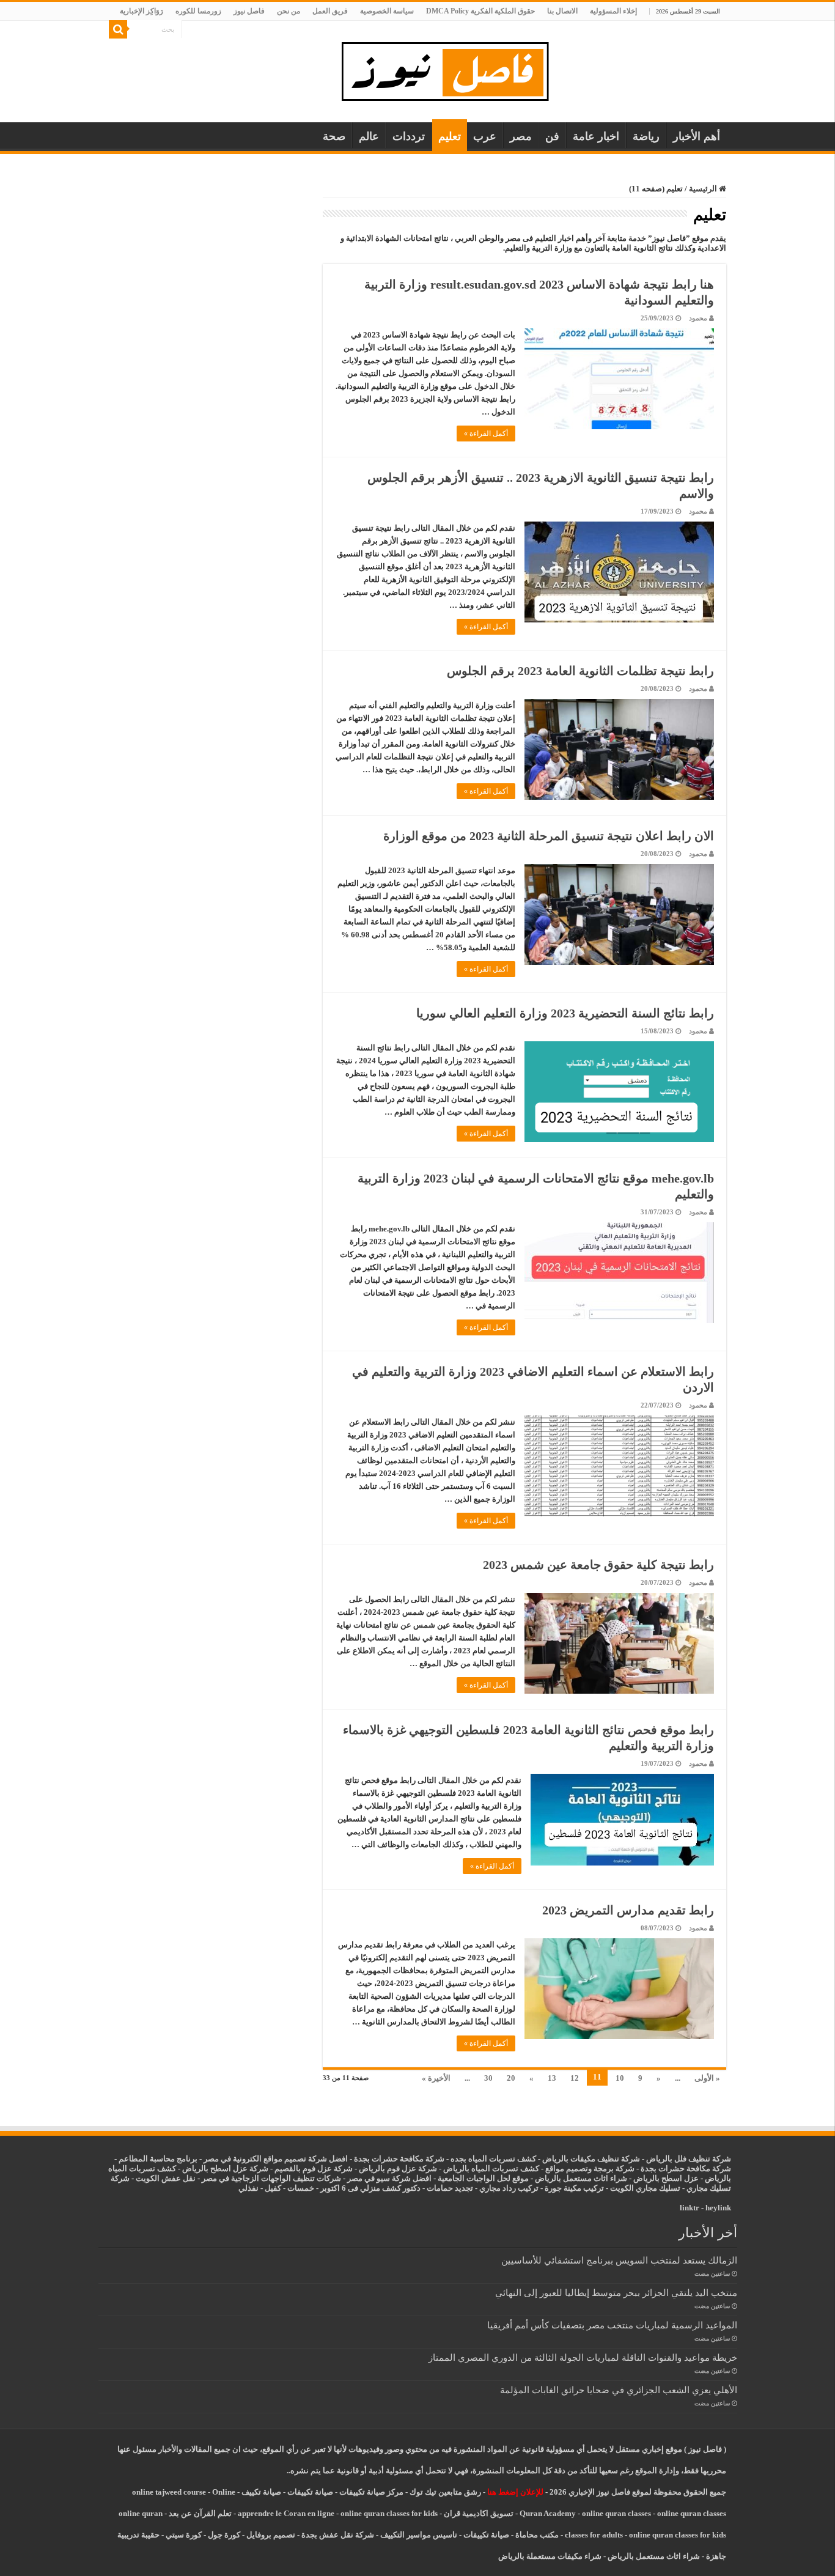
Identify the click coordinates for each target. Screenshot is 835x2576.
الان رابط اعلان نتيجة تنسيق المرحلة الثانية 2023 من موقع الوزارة (549, 836)
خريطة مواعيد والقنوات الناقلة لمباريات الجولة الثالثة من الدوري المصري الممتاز (583, 2357)
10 (620, 2078)
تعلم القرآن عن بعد (200, 2513)
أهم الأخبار (697, 136)
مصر (521, 136)
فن (552, 136)
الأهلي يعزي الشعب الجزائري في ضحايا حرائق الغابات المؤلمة (619, 2390)
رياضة (646, 136)
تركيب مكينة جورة (574, 2188)
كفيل (273, 2188)
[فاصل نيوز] (451, 69)
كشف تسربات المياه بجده (493, 2159)
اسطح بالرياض (659, 2178)
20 (511, 2078)
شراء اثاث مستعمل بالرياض (581, 2178)
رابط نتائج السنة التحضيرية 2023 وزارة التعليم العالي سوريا (565, 1013)
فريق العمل (330, 11)
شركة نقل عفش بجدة (338, 2535)
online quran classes (616, 2513)
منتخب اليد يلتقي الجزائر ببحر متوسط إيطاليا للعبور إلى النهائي (616, 2293)
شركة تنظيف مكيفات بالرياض (591, 2159)
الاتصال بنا (562, 11)
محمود (698, 318)
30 (488, 2078)
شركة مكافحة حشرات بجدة (686, 2168)
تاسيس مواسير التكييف (419, 2535)
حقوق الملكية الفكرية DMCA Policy (480, 11)
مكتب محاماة (537, 2535)
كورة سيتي (183, 2535)
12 (575, 2078)
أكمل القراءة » (486, 434)
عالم (369, 136)
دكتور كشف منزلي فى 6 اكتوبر (370, 2188)
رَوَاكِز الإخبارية (142, 11)
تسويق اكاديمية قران (479, 2513)
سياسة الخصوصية (387, 11)
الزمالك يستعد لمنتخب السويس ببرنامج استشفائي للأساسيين (619, 2260)
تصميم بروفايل (271, 2535)
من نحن (289, 11)
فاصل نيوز (249, 11)
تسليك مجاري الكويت (645, 2188)
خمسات (301, 2188)
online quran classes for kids (389, 2513)
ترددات (409, 136)
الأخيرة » (436, 2078)
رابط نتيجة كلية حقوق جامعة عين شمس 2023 (598, 1565)
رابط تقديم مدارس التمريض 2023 (628, 1910)
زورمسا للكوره (198, 11)
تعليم (450, 136)
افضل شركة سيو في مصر (389, 2178)
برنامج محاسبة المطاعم (158, 2159)
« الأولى (707, 2078)
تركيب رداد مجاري (509, 2188)
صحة (334, 136)
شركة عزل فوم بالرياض (398, 2168)
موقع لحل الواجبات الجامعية (483, 2178)
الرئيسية (704, 189)
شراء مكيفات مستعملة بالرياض (550, 2556)
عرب (485, 136)
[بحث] (118, 29)
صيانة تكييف (261, 2492)
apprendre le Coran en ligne (286, 2513)
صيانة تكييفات (310, 2492)
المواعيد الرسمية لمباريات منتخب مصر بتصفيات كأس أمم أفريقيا (612, 2325)
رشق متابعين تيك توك (445, 2492)
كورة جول (223, 2535)
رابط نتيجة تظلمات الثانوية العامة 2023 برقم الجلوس (580, 671)
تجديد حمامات (450, 2188)
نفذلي (248, 2188)
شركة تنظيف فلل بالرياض (689, 2159)
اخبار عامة (596, 136)
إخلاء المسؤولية (613, 11)
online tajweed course (169, 2492)
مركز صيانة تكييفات (371, 2492)
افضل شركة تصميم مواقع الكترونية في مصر (276, 2159)
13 (552, 2078)
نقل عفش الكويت (166, 2178)
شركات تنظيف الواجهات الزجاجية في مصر (271, 2178)
